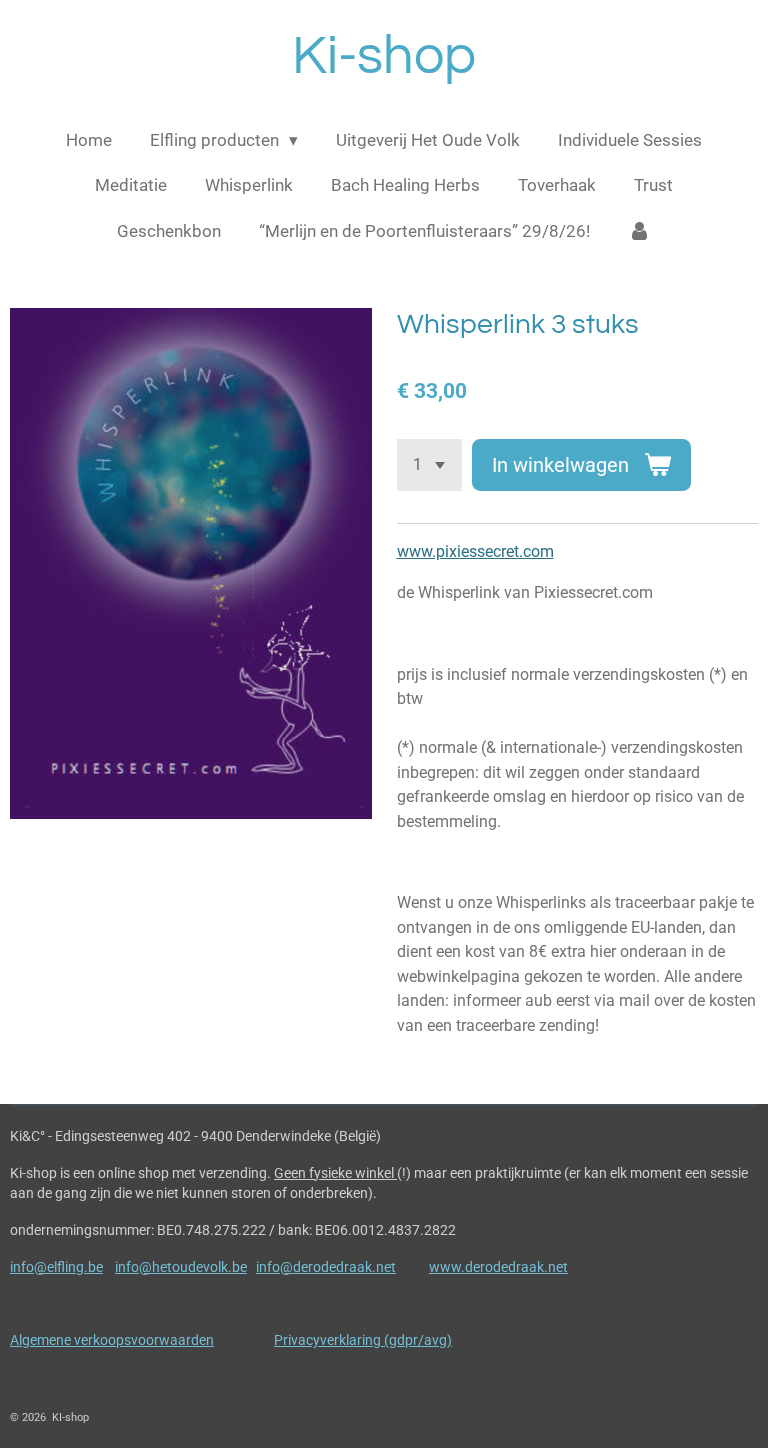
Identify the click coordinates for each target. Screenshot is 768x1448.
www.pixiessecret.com (475, 551)
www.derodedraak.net (498, 1267)
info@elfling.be (56, 1267)
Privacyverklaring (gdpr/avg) (363, 1340)
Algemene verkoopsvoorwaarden (112, 1340)
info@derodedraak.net (326, 1267)
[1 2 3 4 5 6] (429, 464)
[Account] (640, 232)
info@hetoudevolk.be (181, 1267)
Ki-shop (384, 56)
